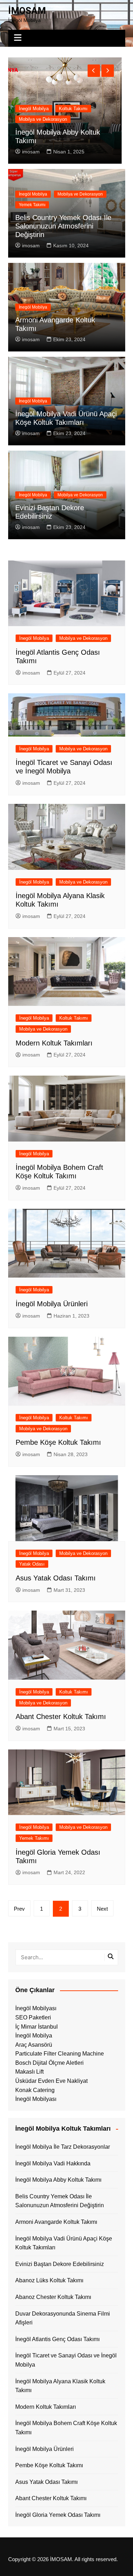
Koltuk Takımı (74, 1018)
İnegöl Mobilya (34, 119)
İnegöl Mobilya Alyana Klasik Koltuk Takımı (60, 2386)
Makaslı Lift (29, 2072)
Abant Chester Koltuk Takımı (61, 1717)
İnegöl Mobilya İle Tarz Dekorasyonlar (63, 2147)
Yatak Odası (32, 1564)
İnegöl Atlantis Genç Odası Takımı (57, 2339)
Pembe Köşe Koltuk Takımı (58, 1442)
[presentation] (94, 71)
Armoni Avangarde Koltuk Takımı (56, 2222)
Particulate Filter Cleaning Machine (60, 2054)
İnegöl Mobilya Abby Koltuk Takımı (58, 2180)
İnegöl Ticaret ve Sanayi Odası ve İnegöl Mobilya (66, 2360)
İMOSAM (27, 11)
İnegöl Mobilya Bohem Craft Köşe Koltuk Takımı (66, 2428)
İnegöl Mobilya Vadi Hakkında (53, 2163)
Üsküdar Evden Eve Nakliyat (51, 2081)
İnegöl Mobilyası (36, 2008)
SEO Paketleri (33, 2017)
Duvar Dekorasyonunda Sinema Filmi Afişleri (63, 2318)
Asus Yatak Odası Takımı (56, 1578)
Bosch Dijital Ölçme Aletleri (49, 2063)
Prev (19, 1909)
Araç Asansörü (34, 2045)
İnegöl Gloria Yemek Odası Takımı (58, 2515)
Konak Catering (35, 2090)
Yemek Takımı (32, 205)
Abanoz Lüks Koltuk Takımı (49, 2280)
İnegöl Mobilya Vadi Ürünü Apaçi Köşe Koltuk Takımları (64, 2243)
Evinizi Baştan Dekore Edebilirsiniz (60, 2264)
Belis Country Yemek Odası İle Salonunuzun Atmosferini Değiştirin (63, 226)
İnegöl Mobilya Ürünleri (52, 1304)
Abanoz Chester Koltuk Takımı (53, 2297)
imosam (31, 152)
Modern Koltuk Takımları (54, 1043)
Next (102, 1909)
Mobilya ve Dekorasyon (83, 119)
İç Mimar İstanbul (37, 2027)
